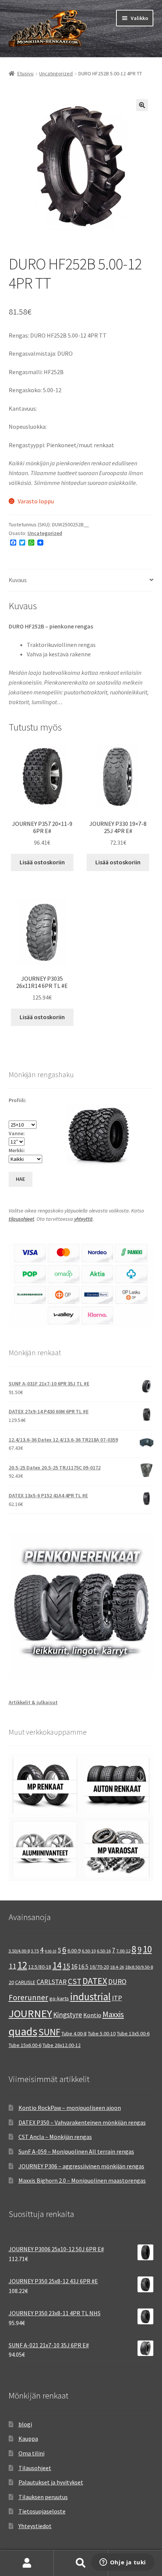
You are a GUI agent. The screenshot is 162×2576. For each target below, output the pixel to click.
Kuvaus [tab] (18, 580)
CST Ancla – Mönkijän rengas (55, 2137)
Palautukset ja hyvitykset (51, 2482)
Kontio (92, 2015)
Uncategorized (56, 73)
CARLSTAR (52, 1982)
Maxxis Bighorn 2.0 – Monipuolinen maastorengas (82, 2180)
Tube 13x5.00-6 (133, 2033)
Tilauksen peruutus (43, 2497)
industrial (90, 1997)
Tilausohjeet (35, 2468)
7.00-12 (123, 1951)
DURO (117, 1981)
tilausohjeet (21, 1219)
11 (12, 1966)
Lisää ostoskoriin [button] (42, 862)
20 (11, 1982)
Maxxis (113, 2014)
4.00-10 (51, 1951)
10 (147, 1949)
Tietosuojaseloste (42, 2511)
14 (57, 1965)
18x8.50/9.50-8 (139, 1967)
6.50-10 (89, 1951)
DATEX (95, 1981)
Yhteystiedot (35, 2526)
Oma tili (27, 2563)
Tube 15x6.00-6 (25, 2045)
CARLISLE (25, 1982)
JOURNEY (30, 2013)
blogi (25, 2424)
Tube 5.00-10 (102, 2033)
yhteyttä (83, 1219)
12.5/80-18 (40, 1967)
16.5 (83, 1967)
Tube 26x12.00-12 (62, 2045)
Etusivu (25, 73)
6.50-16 (104, 1951)
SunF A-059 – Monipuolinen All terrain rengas (76, 2151)
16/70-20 (99, 1967)
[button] (142, 105)
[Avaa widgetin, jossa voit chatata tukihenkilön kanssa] (123, 2563)
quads (23, 2031)
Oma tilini (31, 2453)
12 (22, 1965)
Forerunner (28, 1997)
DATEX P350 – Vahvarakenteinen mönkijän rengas (82, 2122)
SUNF (49, 2032)
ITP (117, 1998)
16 (74, 1966)
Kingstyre (68, 2015)
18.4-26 (117, 1967)
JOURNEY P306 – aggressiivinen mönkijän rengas (81, 2166)
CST (75, 1981)
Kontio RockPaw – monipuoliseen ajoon (70, 2108)
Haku (81, 2563)
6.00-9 (74, 1951)
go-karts (59, 1998)
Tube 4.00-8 (74, 2033)
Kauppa (28, 2438)
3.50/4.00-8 (19, 1951)
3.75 (35, 1951)
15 (66, 1966)
